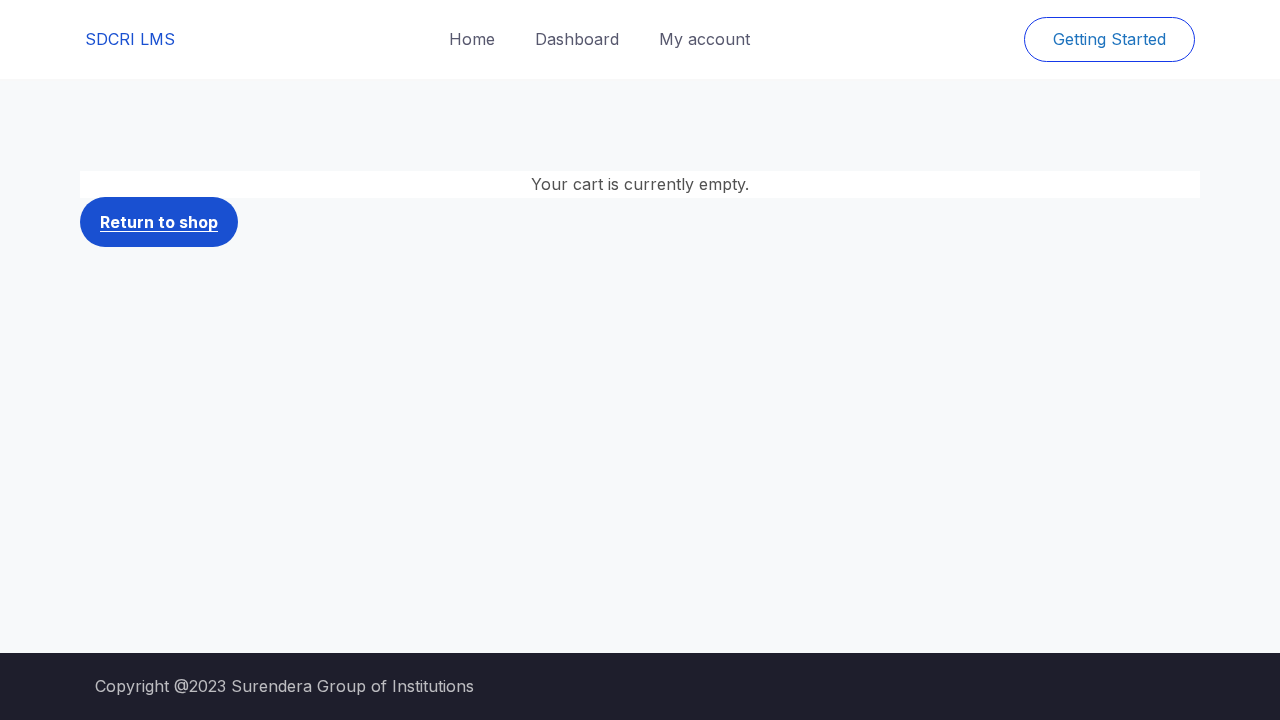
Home (472, 39)
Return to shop (159, 222)
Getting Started (1109, 39)
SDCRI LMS (130, 39)
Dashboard (577, 39)
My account (704, 39)
